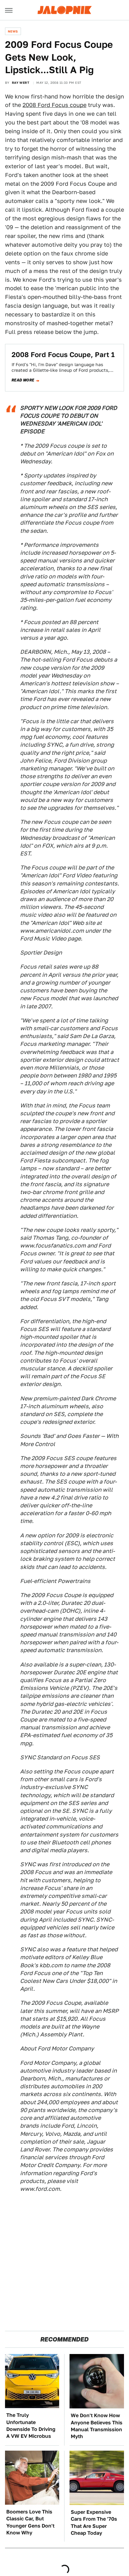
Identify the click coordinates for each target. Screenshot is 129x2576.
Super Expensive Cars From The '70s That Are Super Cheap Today (94, 2523)
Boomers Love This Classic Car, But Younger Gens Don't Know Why (30, 2522)
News (13, 31)
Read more (23, 380)
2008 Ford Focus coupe (54, 105)
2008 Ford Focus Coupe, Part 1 (63, 355)
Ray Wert (21, 83)
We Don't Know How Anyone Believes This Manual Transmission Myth (97, 2426)
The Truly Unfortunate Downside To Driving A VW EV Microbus (31, 2426)
